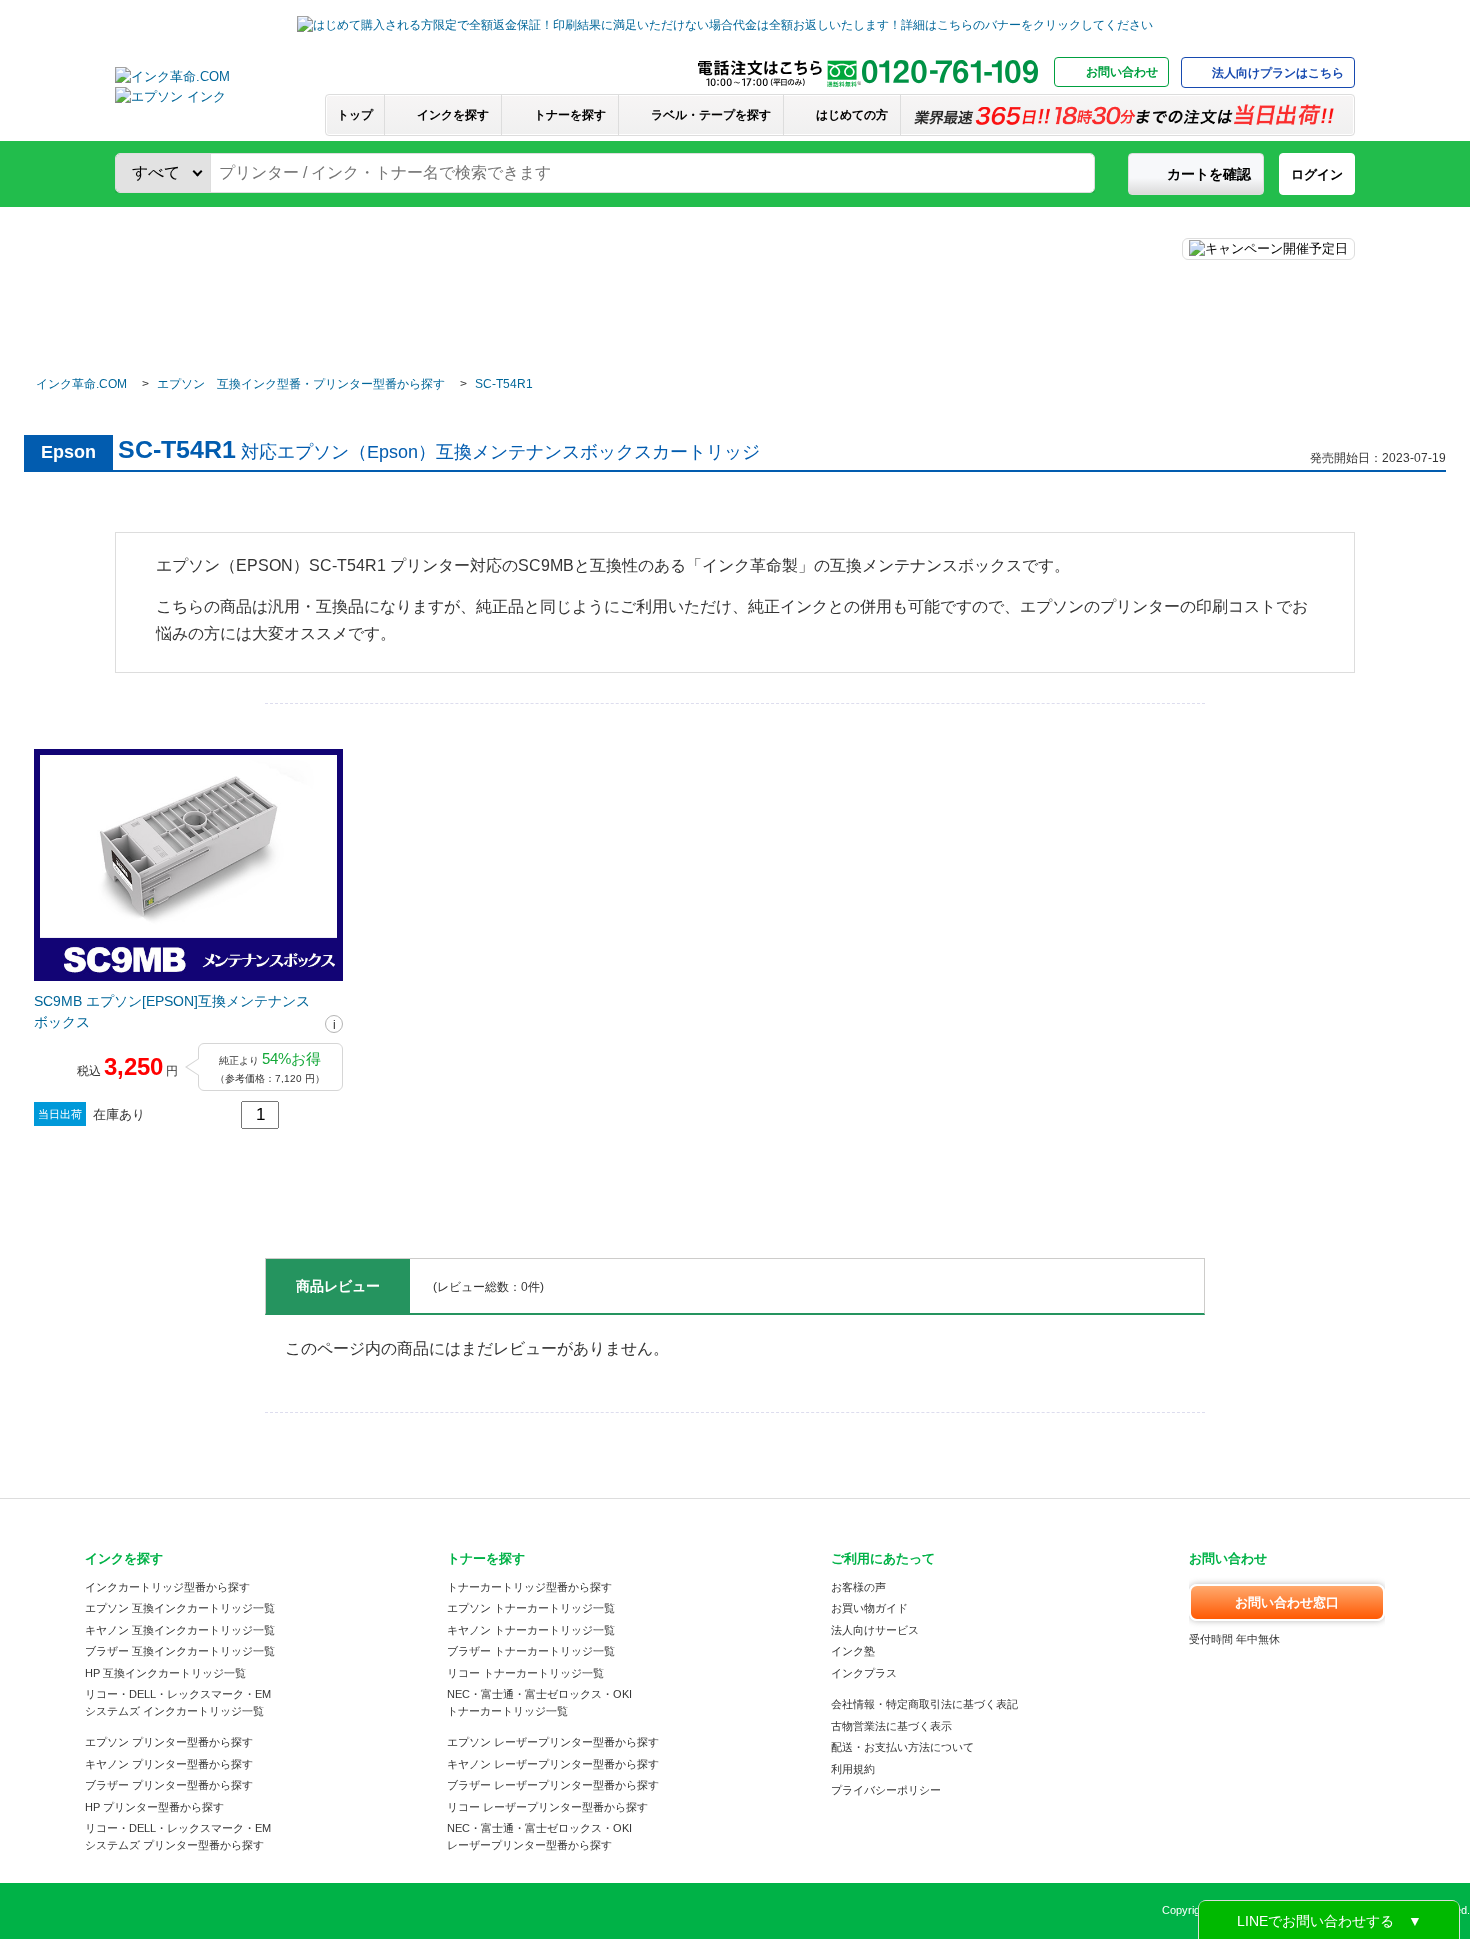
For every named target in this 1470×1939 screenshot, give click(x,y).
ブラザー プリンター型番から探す (169, 1785)
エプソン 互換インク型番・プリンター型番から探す (301, 384)
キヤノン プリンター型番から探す (169, 1764)
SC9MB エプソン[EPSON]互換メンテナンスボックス (172, 1011)
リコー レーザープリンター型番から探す (547, 1807)
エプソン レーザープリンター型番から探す (553, 1742)
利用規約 (853, 1769)
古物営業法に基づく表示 (891, 1726)
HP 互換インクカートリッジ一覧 (165, 1673)
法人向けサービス (875, 1630)
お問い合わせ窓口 (1287, 1602)
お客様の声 (858, 1587)
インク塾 (853, 1651)
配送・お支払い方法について (902, 1747)
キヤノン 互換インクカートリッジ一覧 (180, 1630)
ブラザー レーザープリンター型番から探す (553, 1785)
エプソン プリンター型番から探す (169, 1742)
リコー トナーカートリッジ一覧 (525, 1673)
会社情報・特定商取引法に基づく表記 (924, 1704)
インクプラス (864, 1673)
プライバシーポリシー (886, 1790)
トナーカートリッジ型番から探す (529, 1587)
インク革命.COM (81, 384)
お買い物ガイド (869, 1608)
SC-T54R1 (504, 384)
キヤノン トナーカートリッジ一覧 (531, 1630)
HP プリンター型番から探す (154, 1807)
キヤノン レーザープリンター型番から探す (553, 1764)
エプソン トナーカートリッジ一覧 (531, 1608)
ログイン (1317, 174)
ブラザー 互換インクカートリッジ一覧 (180, 1651)
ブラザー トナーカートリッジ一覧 (531, 1651)
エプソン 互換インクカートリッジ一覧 (180, 1608)
